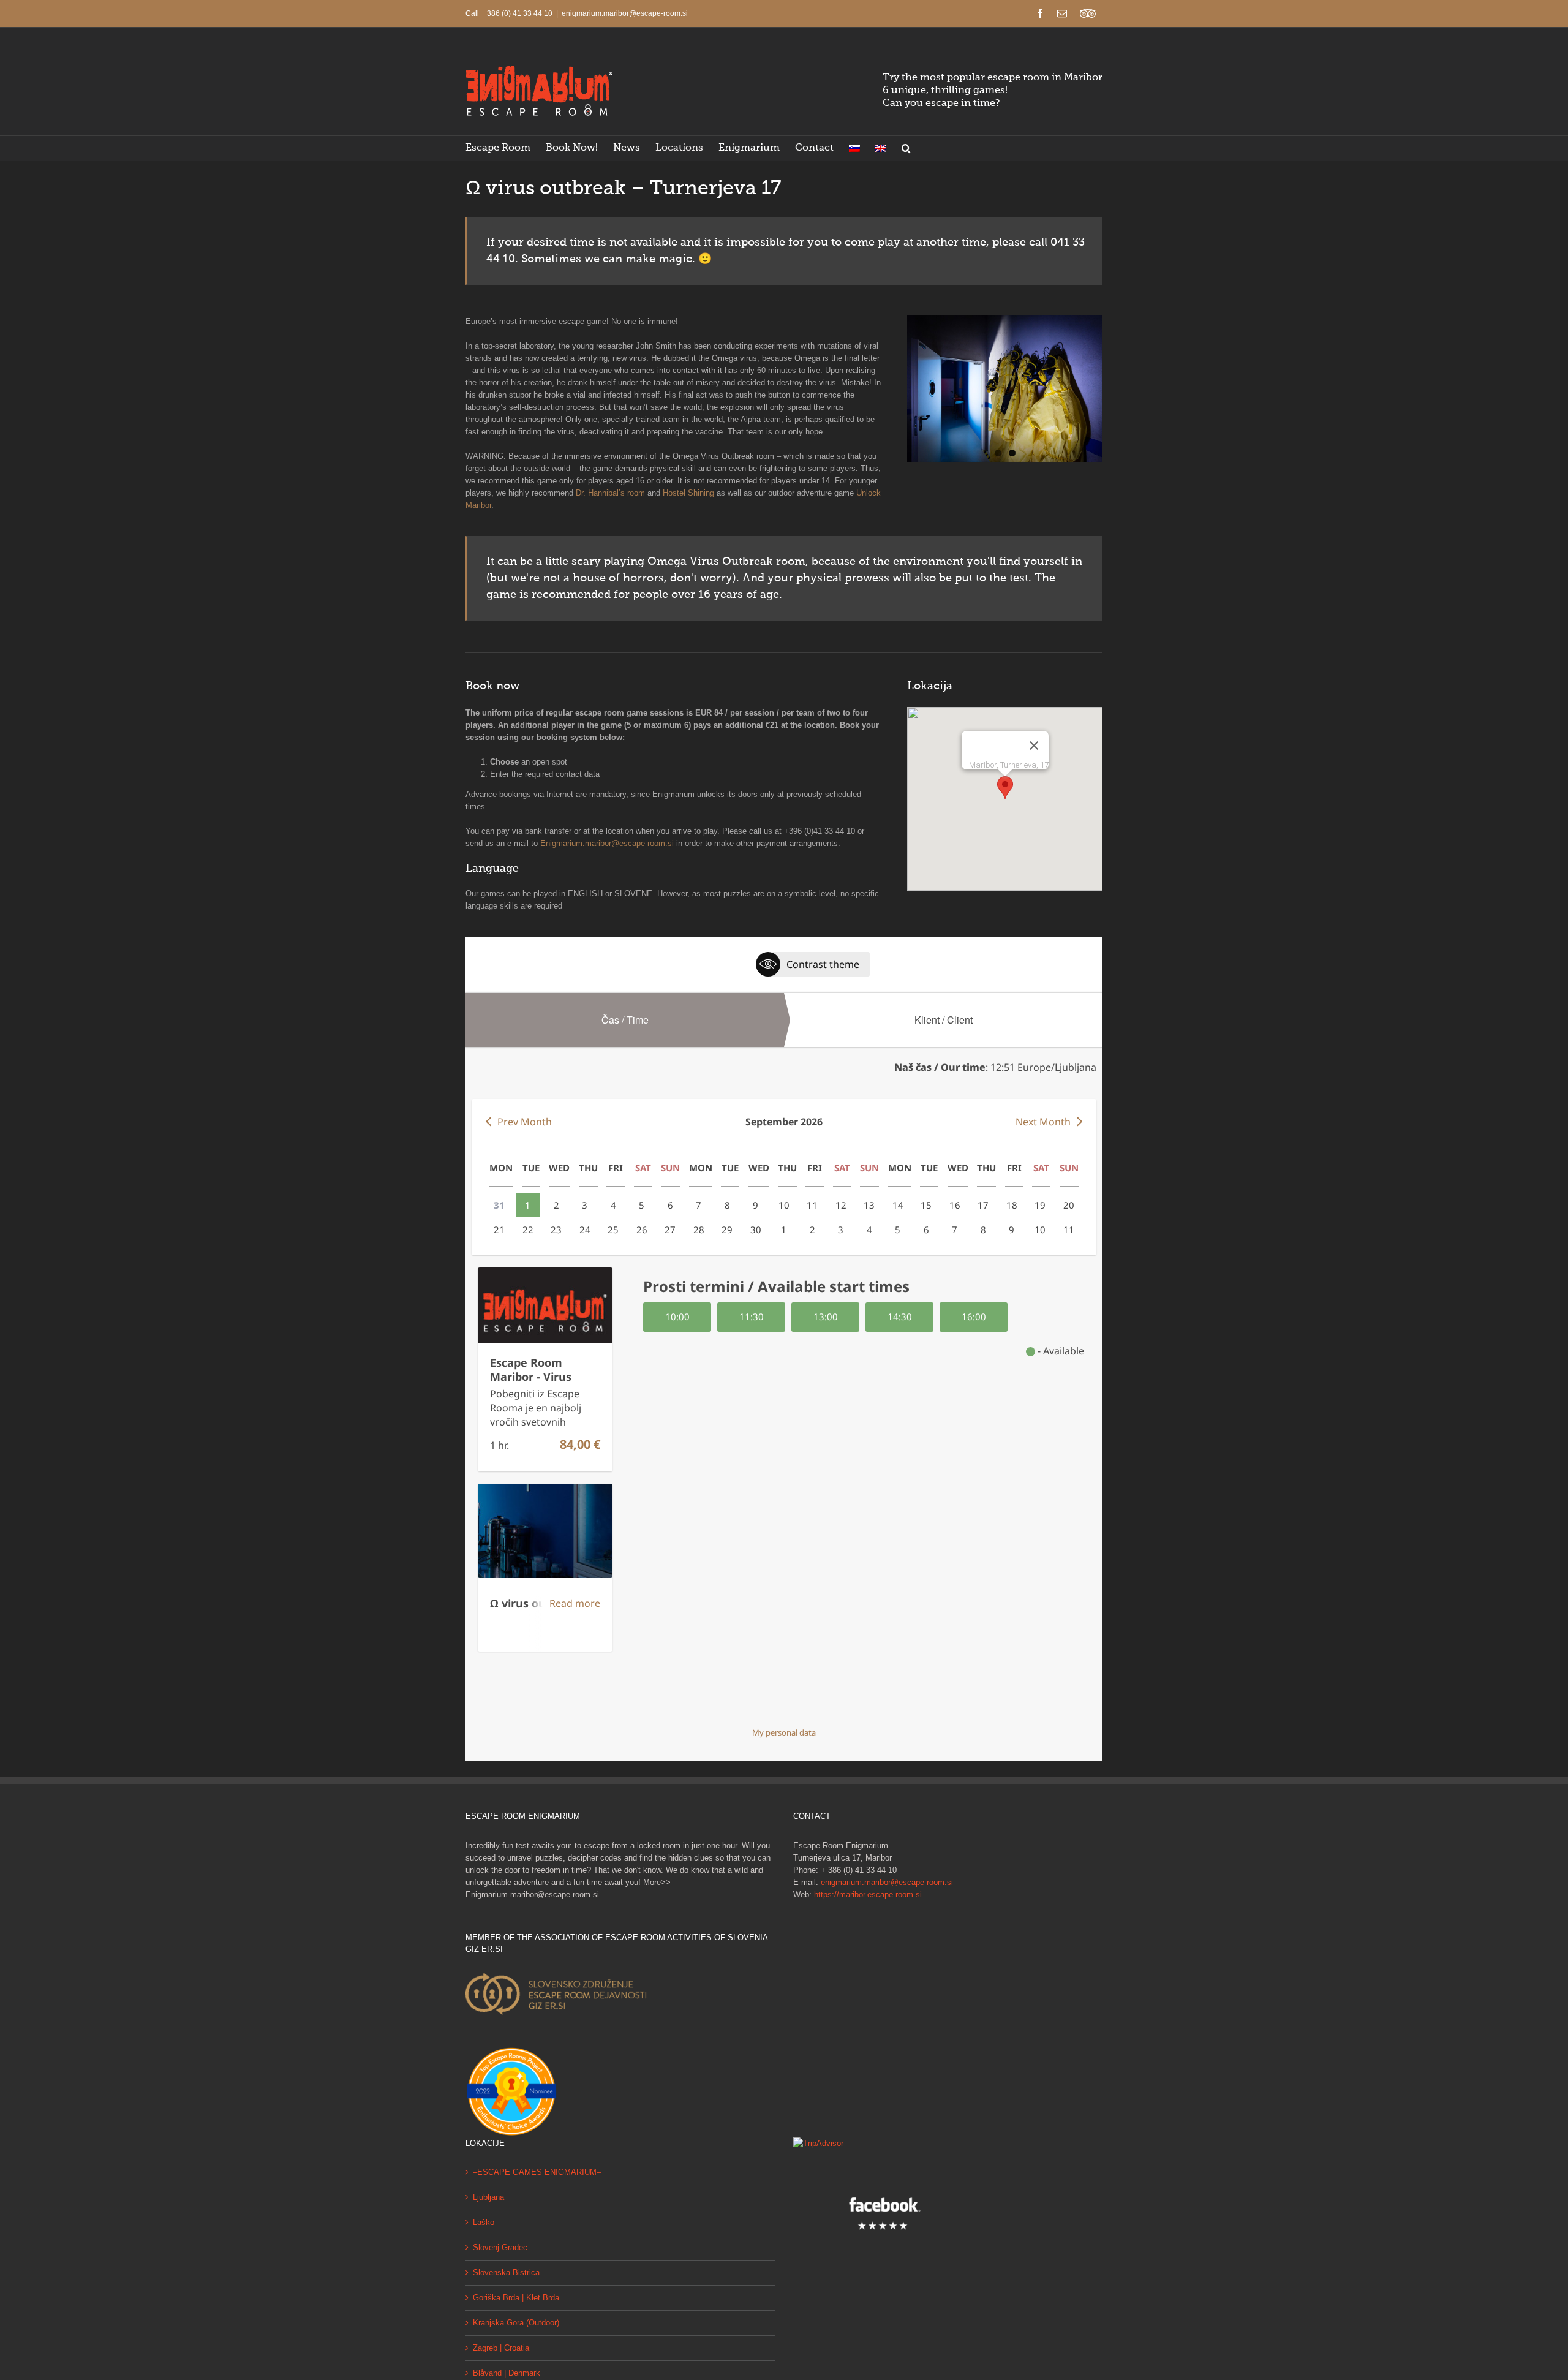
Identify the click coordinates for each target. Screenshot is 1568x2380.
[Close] (1034, 746)
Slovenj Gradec (500, 2247)
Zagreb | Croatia (501, 2348)
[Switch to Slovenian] (854, 148)
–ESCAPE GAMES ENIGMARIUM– (537, 2172)
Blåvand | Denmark (507, 2373)
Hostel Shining (688, 493)
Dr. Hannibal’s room (610, 493)
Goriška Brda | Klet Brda (516, 2298)
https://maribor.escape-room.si (868, 1895)
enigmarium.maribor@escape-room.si (625, 13)
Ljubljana (488, 2197)
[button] (906, 148)
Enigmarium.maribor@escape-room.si (607, 843)
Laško (484, 2222)
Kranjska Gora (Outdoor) (516, 2323)
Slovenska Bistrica (506, 2272)
